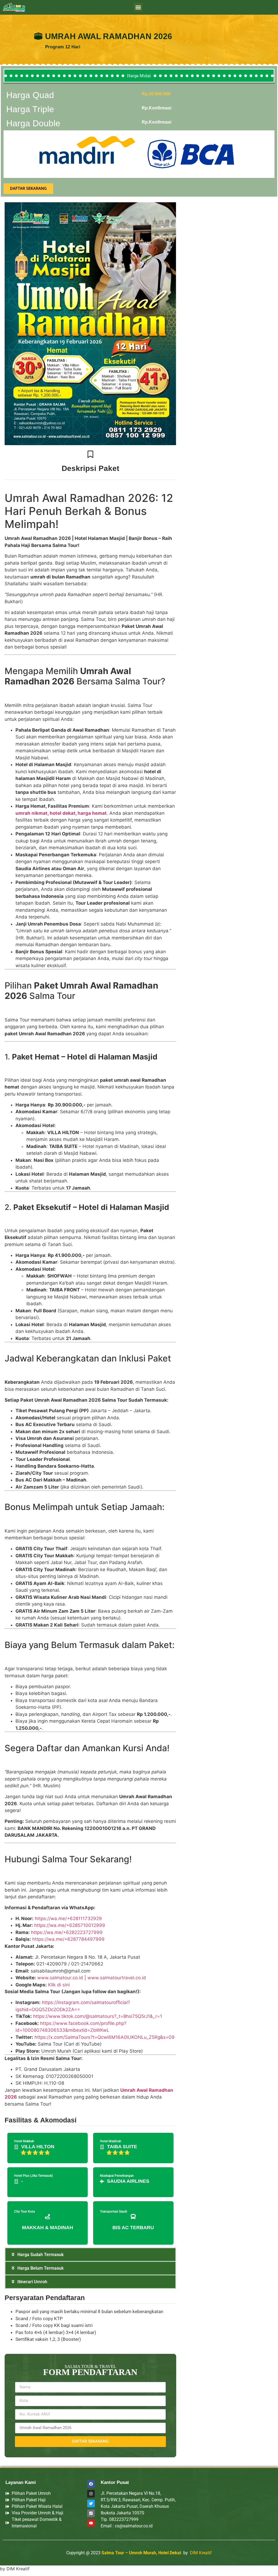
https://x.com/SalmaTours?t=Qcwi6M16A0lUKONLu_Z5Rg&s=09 (105, 2037)
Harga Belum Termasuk (40, 2268)
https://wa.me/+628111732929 (68, 1918)
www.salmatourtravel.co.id (117, 1978)
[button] (138, 7)
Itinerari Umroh (32, 2282)
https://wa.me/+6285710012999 (70, 1925)
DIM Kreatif (201, 2553)
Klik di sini (59, 1985)
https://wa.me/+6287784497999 (68, 1939)
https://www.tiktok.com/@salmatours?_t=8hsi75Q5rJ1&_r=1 (98, 2016)
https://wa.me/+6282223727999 (67, 1932)
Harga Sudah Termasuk (40, 2255)
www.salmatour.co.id (60, 1978)
